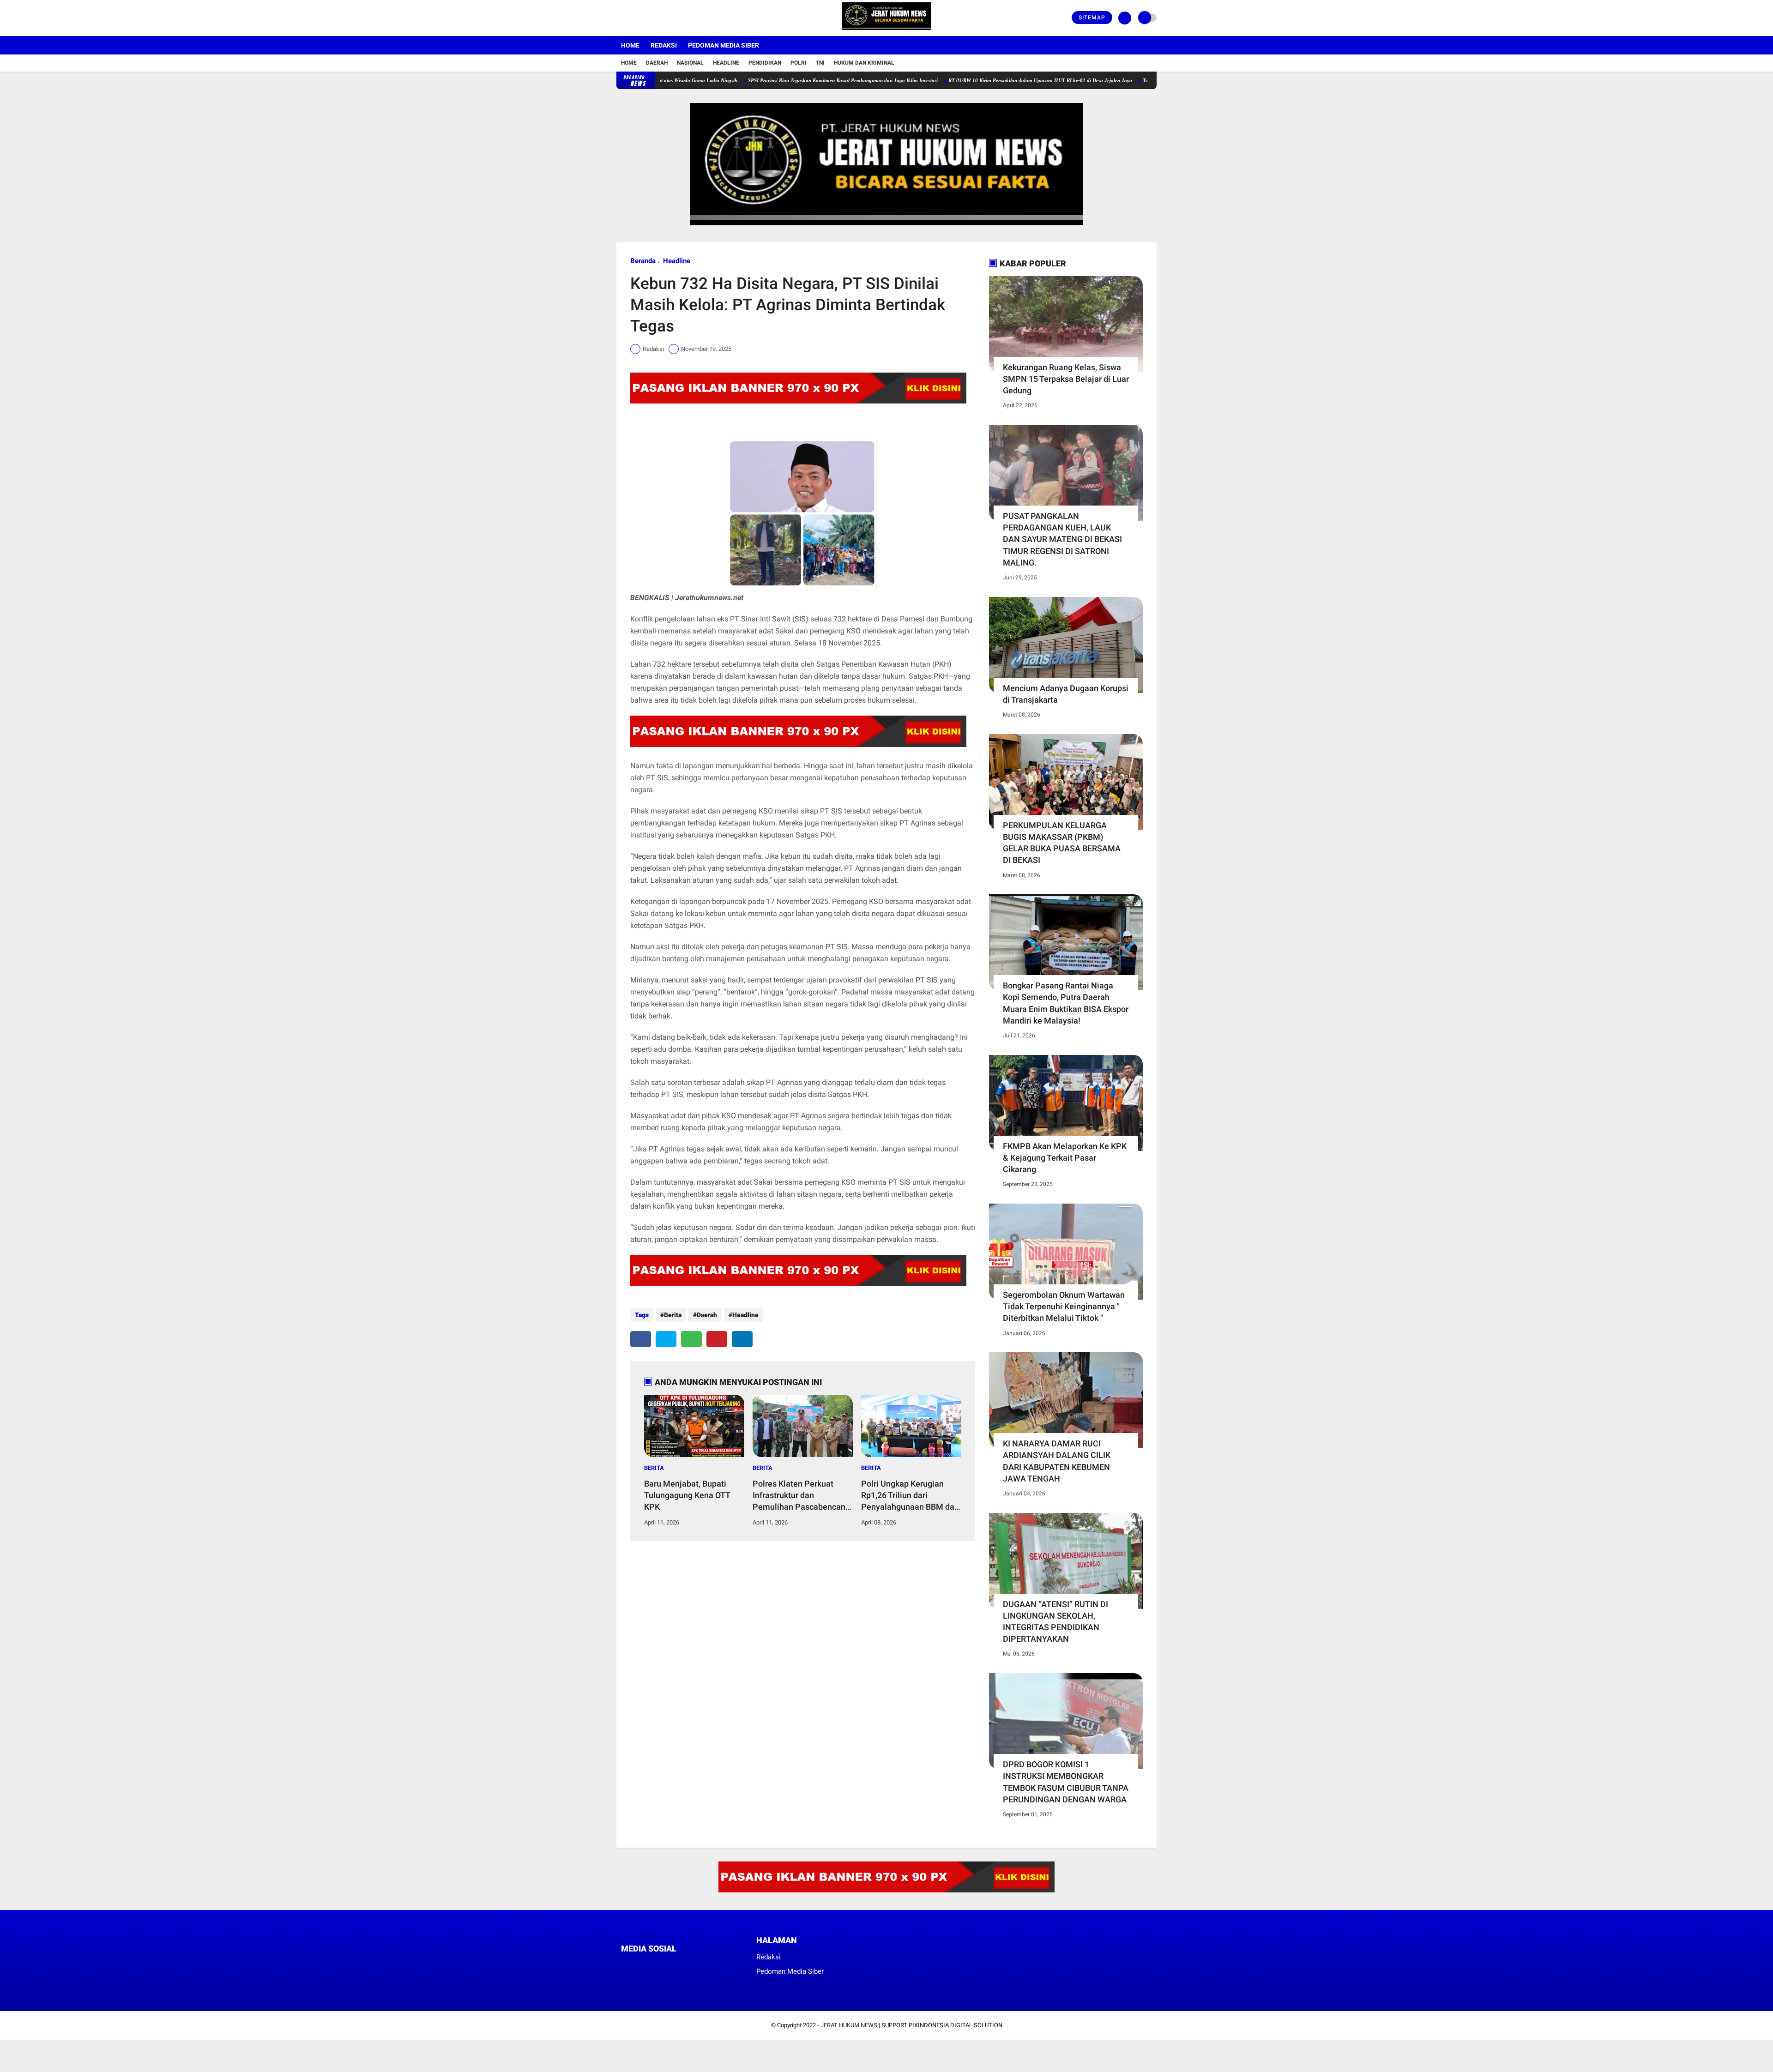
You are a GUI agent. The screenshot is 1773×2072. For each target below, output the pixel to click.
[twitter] (632, 18)
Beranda (643, 261)
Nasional (690, 63)
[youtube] (657, 18)
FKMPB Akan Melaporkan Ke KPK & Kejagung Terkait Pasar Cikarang (1065, 1158)
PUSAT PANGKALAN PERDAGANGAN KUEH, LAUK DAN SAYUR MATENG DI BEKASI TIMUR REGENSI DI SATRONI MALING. (1062, 539)
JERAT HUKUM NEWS (849, 2025)
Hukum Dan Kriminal (864, 63)
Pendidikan (765, 63)
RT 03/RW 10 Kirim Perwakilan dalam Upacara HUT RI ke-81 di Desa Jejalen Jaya (960, 80)
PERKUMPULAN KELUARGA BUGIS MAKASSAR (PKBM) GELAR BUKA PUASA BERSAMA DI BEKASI (1062, 843)
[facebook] (619, 18)
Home (630, 45)
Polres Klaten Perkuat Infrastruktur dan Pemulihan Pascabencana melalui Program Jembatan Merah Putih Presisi (801, 1496)
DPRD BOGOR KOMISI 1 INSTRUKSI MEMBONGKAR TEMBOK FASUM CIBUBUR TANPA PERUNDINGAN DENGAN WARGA (1066, 1782)
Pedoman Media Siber (724, 45)
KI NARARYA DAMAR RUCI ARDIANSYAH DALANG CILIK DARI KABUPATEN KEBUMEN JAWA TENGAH (1057, 1461)
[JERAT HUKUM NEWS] (886, 30)
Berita (673, 1315)
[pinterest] (717, 1339)
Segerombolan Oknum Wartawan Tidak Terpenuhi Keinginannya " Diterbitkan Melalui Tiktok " (1064, 1306)
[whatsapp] (691, 1339)
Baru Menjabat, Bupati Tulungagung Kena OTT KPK (687, 1495)
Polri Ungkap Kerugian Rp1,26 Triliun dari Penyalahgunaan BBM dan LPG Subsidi (910, 1496)
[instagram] (644, 18)
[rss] (711, 1966)
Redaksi (664, 45)
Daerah (657, 63)
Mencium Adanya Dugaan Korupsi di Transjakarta (1066, 694)
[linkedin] (742, 1339)
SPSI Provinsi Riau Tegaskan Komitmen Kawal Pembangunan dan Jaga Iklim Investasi (763, 80)
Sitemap (1092, 18)
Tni (820, 63)
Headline (726, 63)
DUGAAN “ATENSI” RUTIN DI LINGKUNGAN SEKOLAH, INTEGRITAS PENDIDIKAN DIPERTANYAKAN (1055, 1622)
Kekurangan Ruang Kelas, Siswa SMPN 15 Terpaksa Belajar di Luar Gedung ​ (1066, 379)
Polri (799, 63)
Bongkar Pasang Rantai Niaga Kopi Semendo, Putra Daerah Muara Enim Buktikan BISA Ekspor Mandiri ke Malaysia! (1066, 1003)
